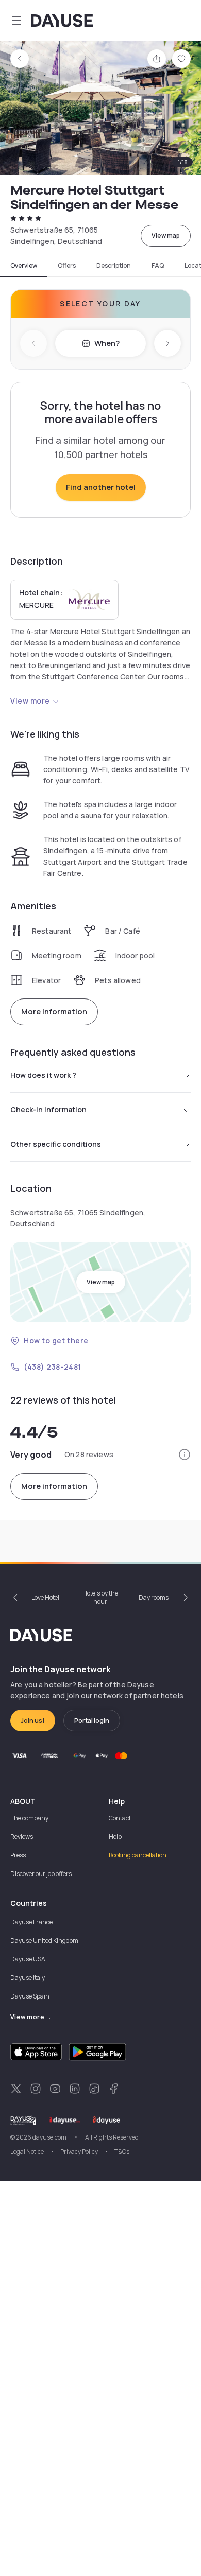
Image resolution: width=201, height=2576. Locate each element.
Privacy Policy (79, 2152)
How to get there (56, 1340)
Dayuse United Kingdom (44, 1941)
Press (18, 1855)
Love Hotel (45, 1597)
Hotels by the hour (100, 1597)
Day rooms (154, 1597)
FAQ (158, 266)
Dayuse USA (28, 1959)
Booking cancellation (138, 1855)
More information (54, 1012)
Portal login (92, 1720)
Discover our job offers (41, 1874)
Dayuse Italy (28, 1978)
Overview (24, 266)
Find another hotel (101, 487)
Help (115, 1837)
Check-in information (48, 1109)
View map (166, 235)
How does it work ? (43, 1075)
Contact (120, 1818)
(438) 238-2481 (53, 1367)
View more (30, 701)
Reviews (22, 1837)
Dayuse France (31, 1922)
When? (107, 343)
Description (114, 266)
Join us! (33, 1720)
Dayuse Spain (30, 1996)
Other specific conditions (56, 1144)
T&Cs (122, 2152)
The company (29, 1818)
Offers (67, 266)
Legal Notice (27, 2152)
